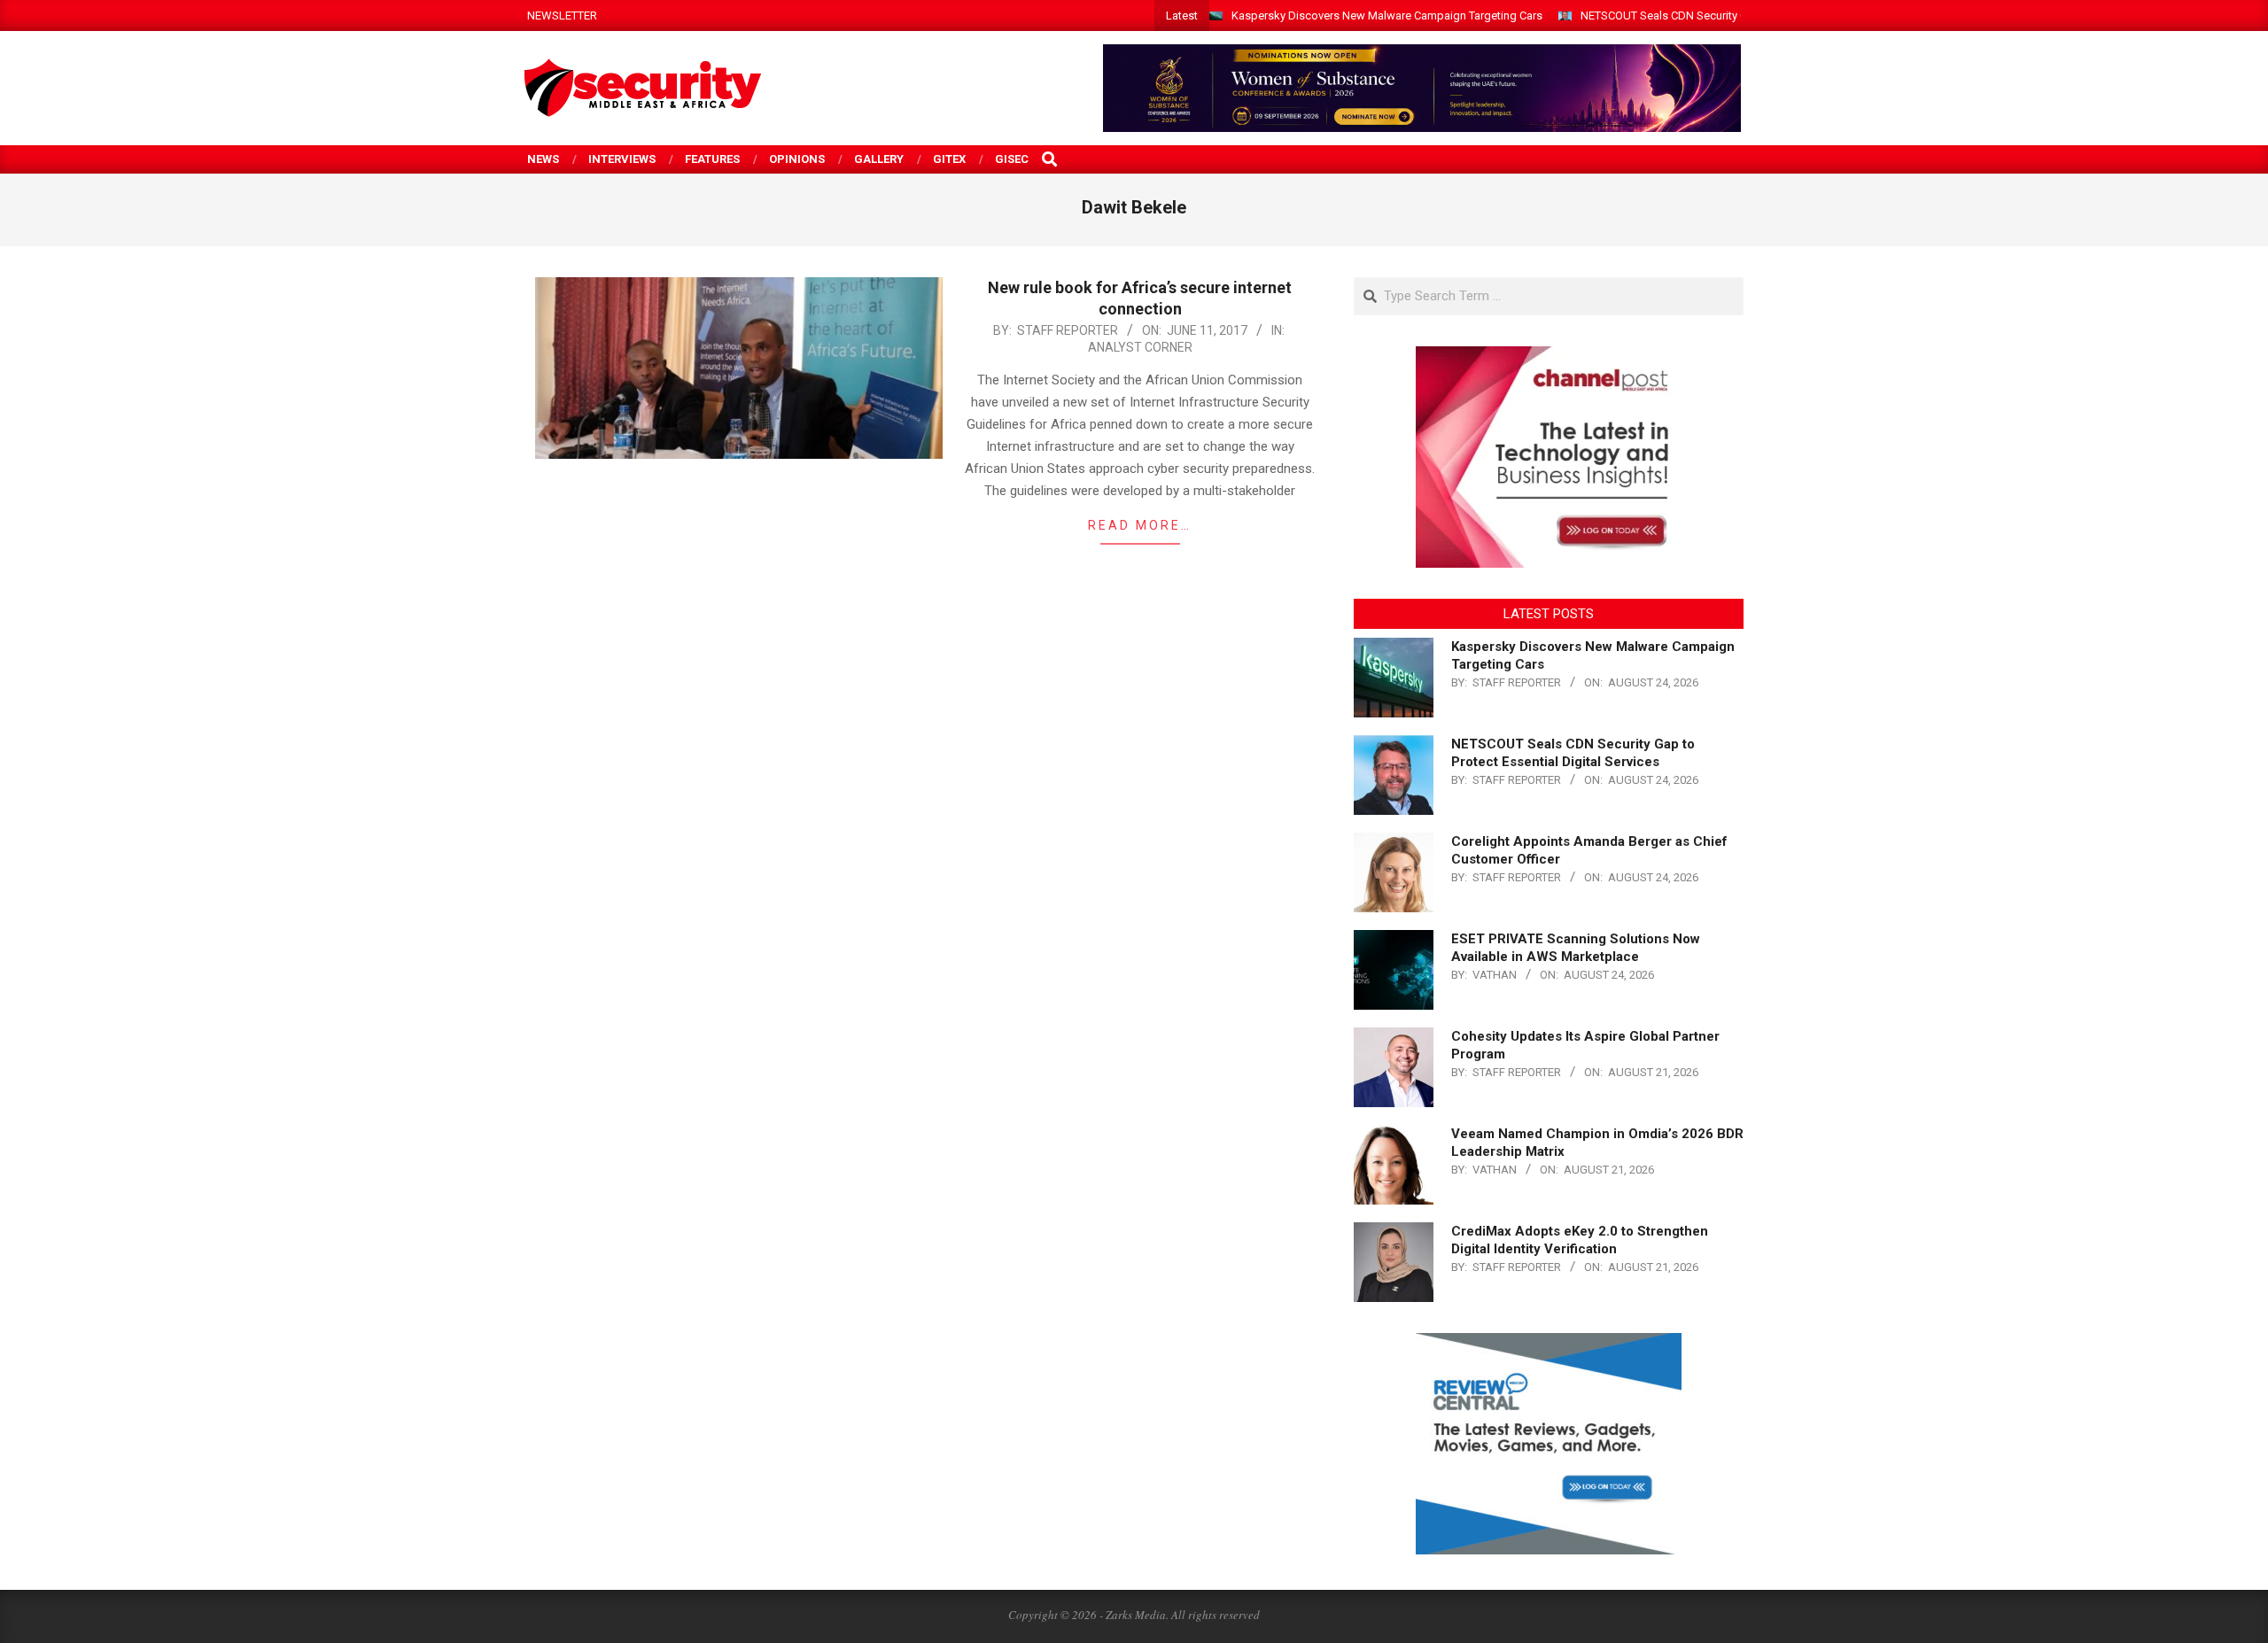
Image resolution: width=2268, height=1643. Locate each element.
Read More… (1140, 525)
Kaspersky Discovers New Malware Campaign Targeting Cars (1387, 15)
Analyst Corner (1140, 347)
